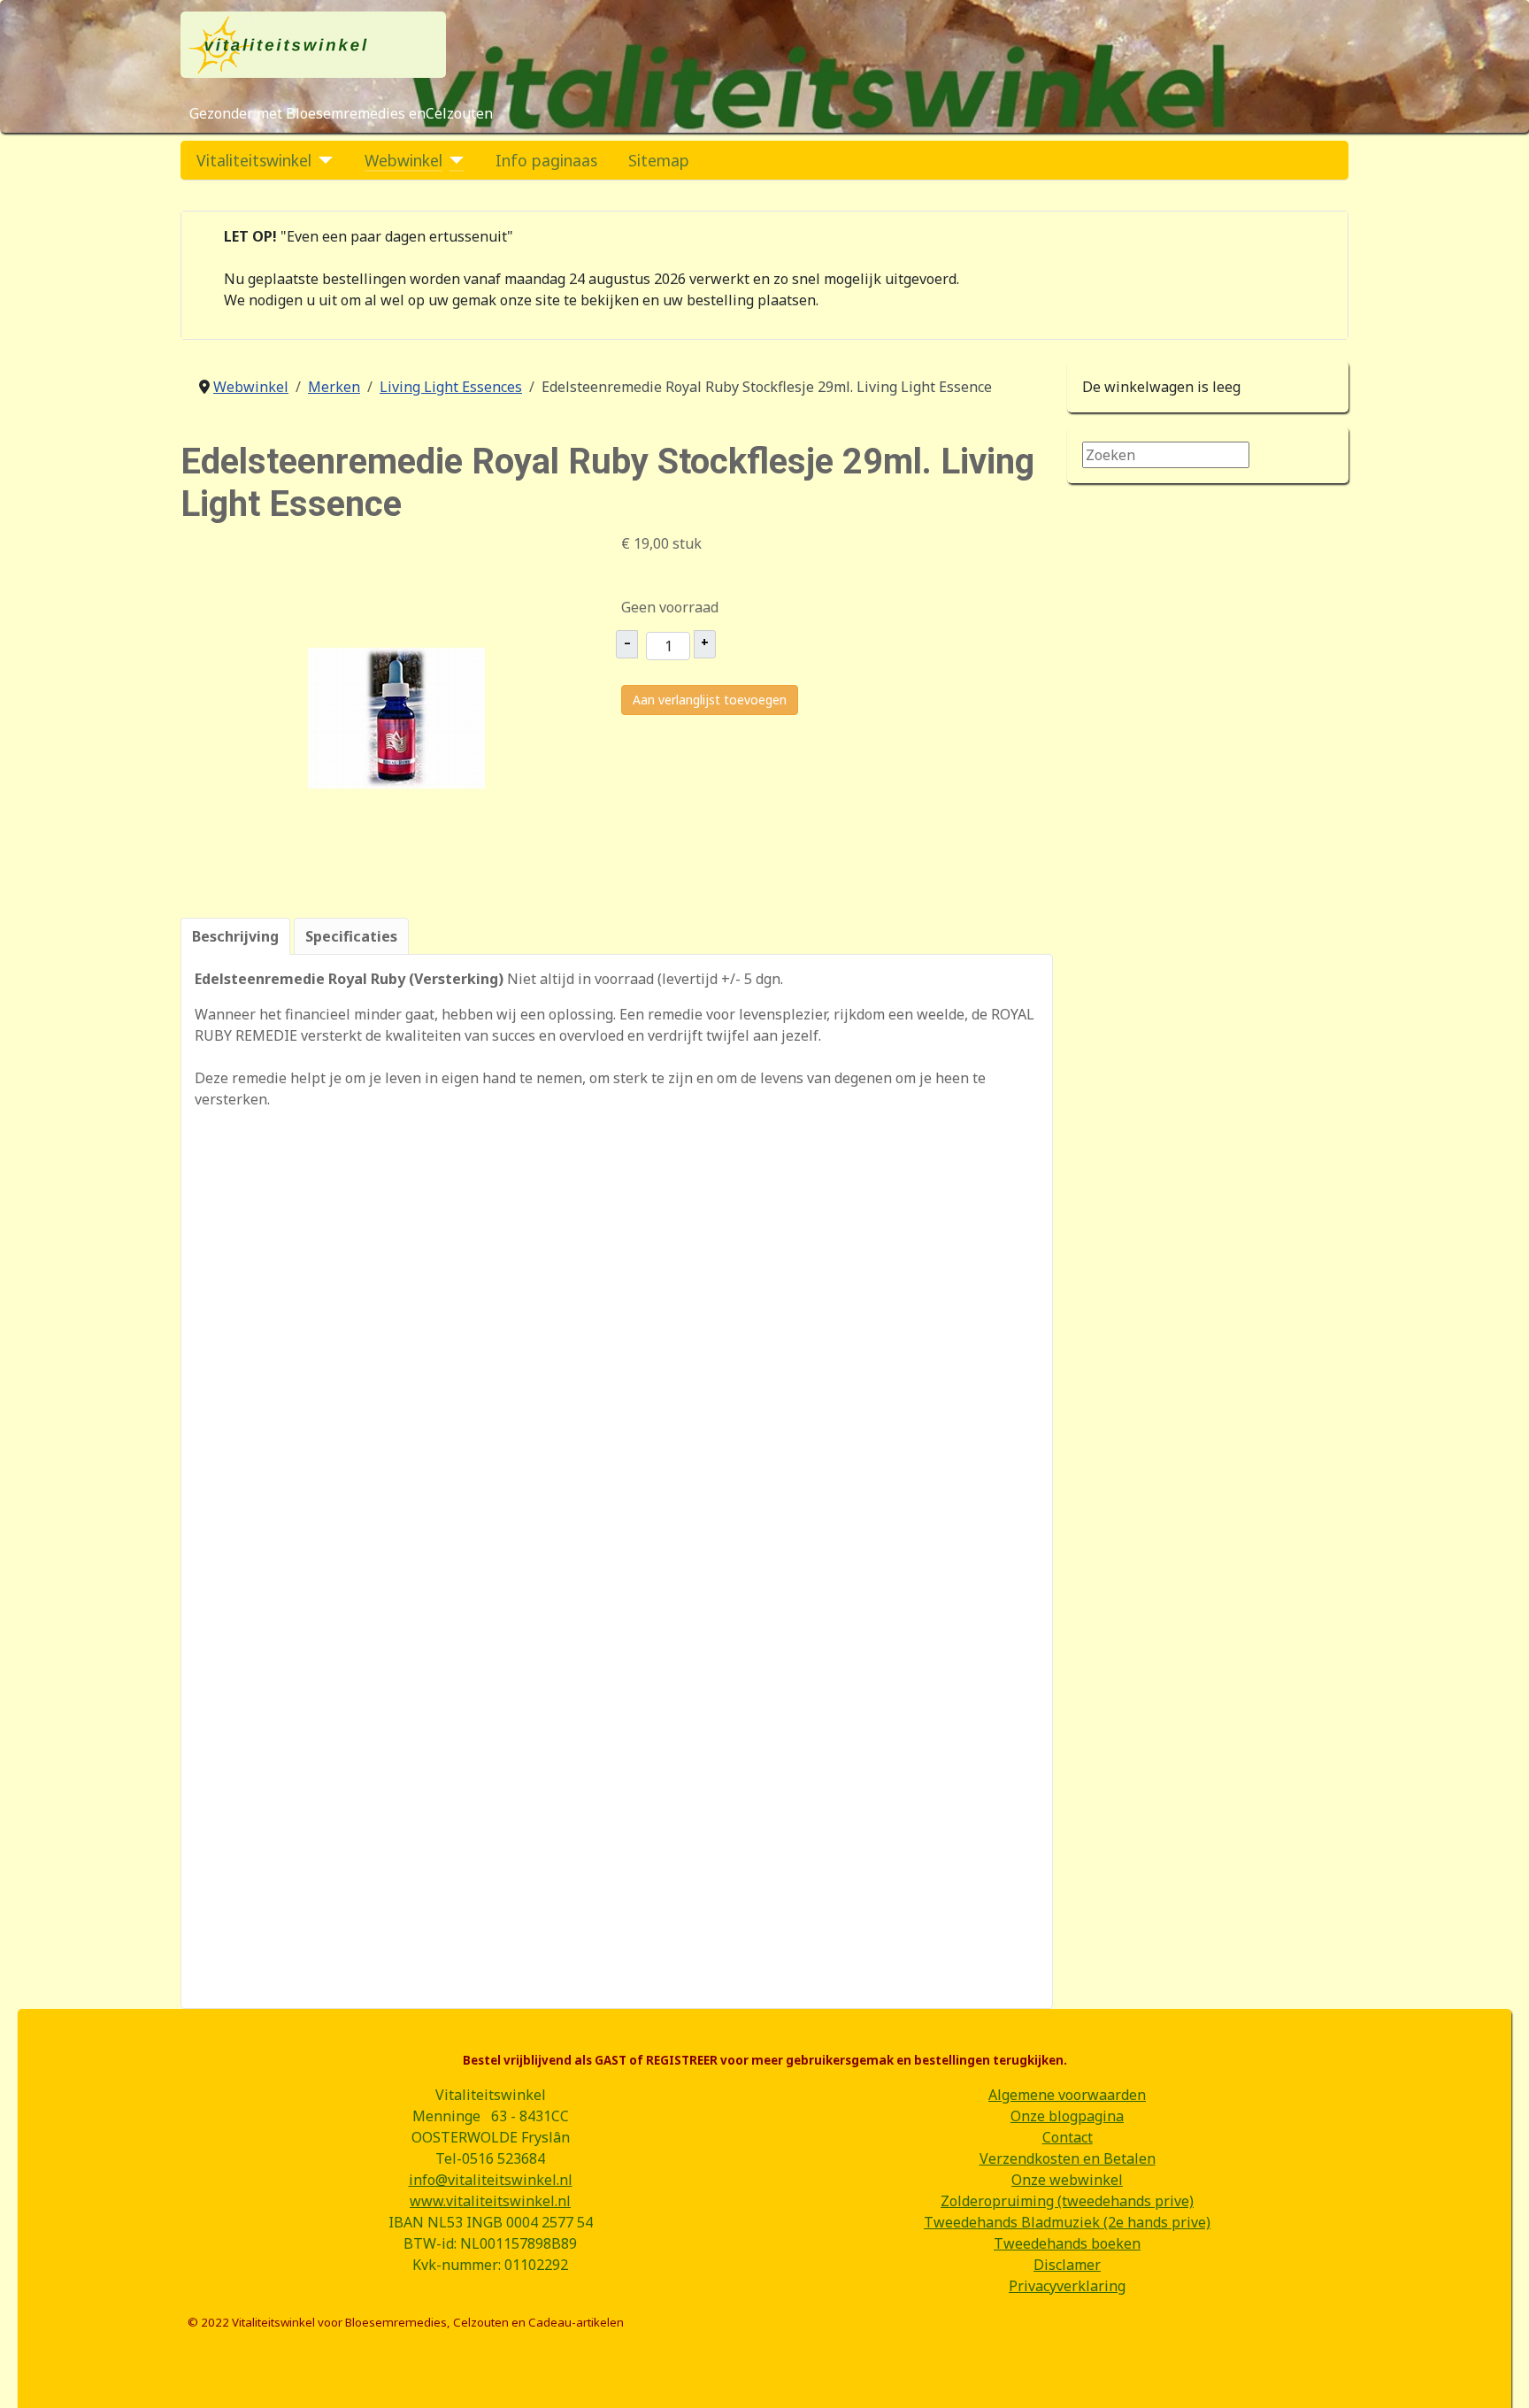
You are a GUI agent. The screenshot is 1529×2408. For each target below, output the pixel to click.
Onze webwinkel (1067, 2180)
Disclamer (1067, 2265)
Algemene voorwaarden (1067, 2095)
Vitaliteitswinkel (254, 160)
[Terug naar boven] (1498, 2375)
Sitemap (659, 160)
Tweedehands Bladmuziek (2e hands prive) (1067, 2222)
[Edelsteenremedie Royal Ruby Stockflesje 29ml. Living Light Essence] (396, 717)
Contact (1068, 2137)
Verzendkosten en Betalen (1068, 2158)
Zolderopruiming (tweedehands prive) (1067, 2201)
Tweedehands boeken (1067, 2243)
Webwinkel (403, 160)
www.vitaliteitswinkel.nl (490, 2201)
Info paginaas (546, 160)
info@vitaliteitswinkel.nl (491, 2180)
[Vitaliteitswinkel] (323, 160)
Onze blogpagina (1067, 2116)
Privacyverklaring (1067, 2286)
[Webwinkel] (453, 160)
